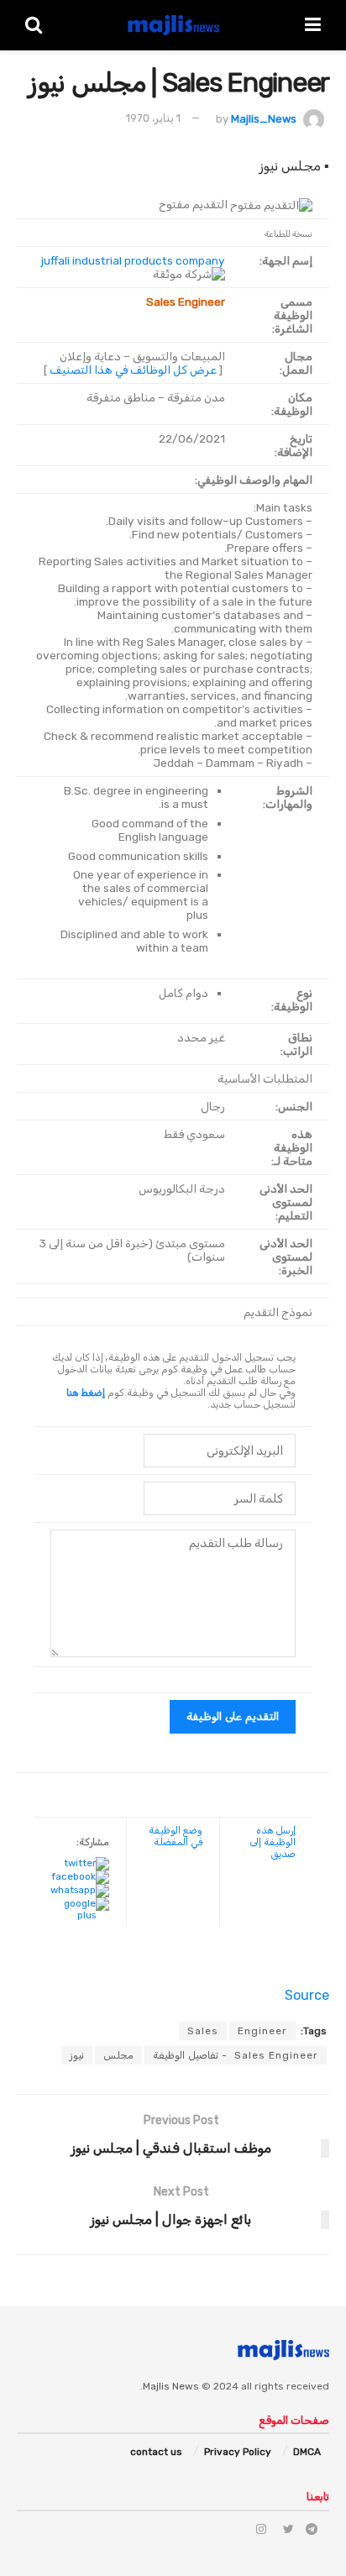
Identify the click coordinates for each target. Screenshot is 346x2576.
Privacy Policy (238, 2452)
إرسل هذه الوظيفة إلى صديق (273, 1842)
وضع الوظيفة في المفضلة (176, 1836)
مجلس (118, 2055)
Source (307, 1995)
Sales (203, 2031)
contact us (156, 2452)
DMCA (307, 2452)
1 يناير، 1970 (153, 118)
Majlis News (171, 2386)
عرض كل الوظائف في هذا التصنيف (133, 370)
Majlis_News (264, 118)
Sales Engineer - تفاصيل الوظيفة (236, 2055)
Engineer (262, 2031)
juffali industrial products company (133, 260)
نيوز (77, 2055)
